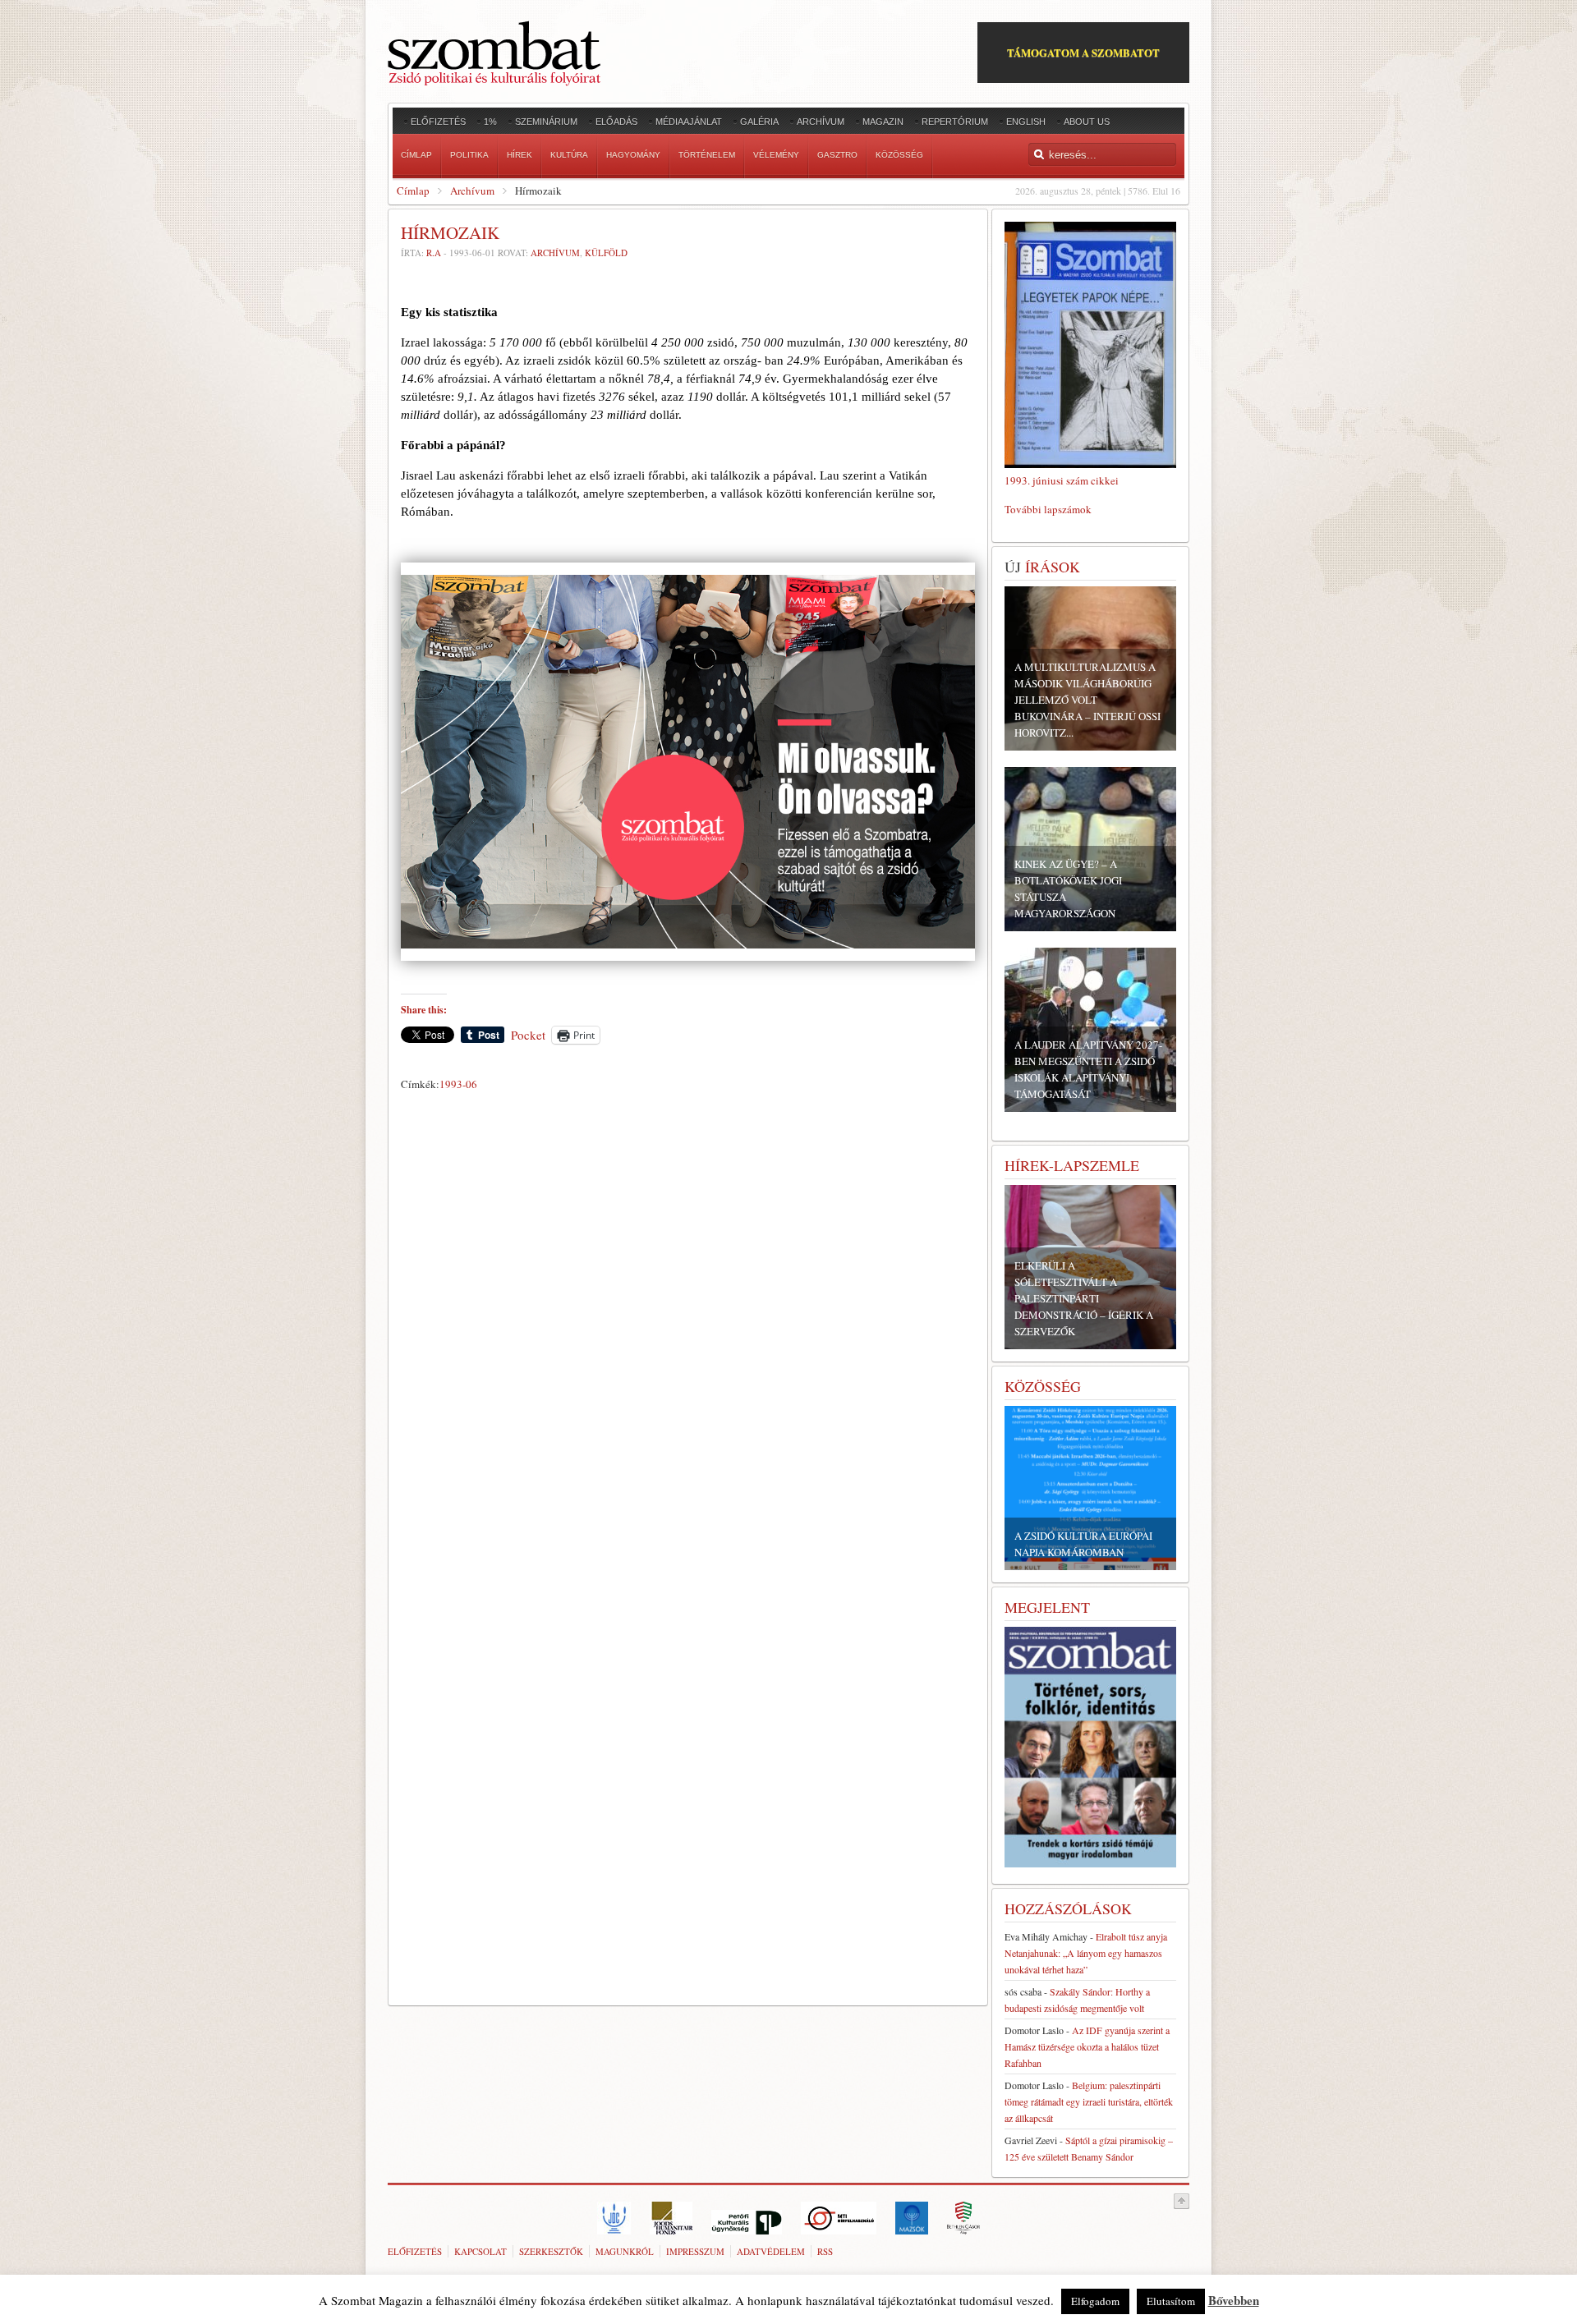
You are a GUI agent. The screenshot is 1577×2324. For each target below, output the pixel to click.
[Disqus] (688, 1326)
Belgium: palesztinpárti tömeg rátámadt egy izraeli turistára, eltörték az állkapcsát (1089, 2101)
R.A (434, 253)
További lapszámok (1048, 509)
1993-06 (458, 1084)
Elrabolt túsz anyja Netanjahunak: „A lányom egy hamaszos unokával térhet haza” (1086, 1953)
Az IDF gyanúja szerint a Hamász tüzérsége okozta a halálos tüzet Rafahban (1087, 2046)
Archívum (472, 191)
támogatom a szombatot (1083, 52)
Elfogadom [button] (1095, 2301)
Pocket (528, 1035)
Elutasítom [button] (1171, 2301)
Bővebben (1234, 2300)
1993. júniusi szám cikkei (1062, 480)
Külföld (606, 253)
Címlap (413, 191)
